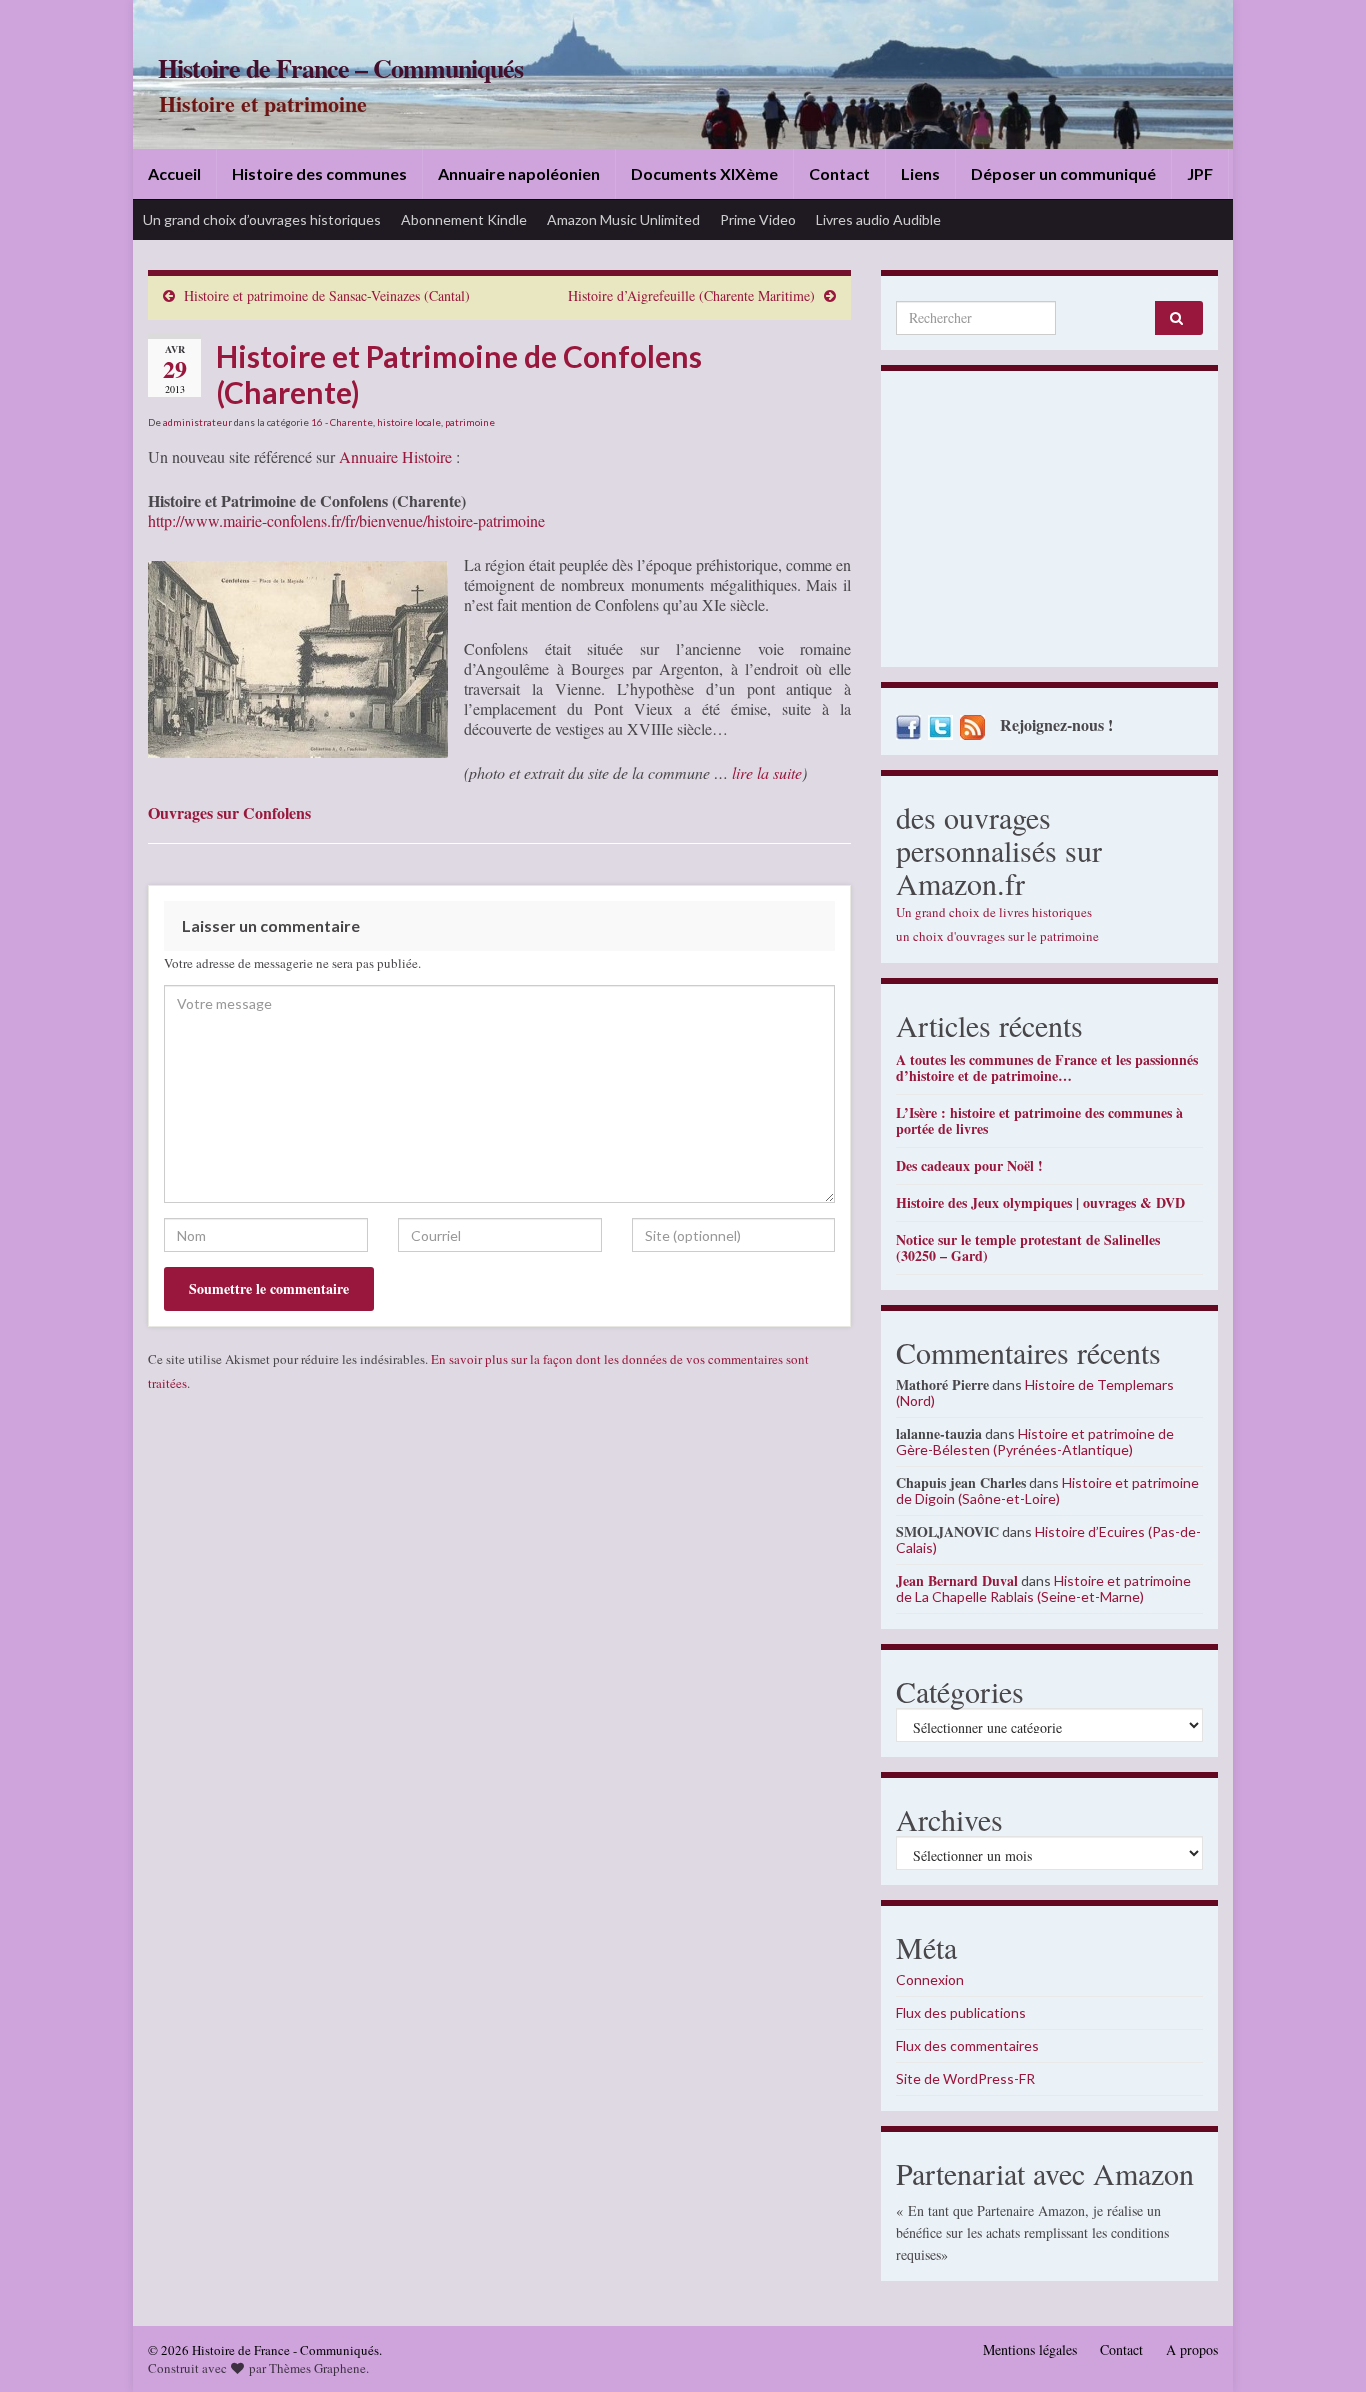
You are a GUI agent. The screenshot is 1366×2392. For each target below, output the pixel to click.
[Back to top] (1321, 2347)
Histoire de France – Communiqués (340, 68)
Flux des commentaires (967, 2045)
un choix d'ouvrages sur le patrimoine (997, 936)
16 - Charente (342, 422)
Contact (839, 173)
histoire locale (409, 422)
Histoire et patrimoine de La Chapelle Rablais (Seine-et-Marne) (1043, 1588)
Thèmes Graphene (317, 2368)
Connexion (930, 1979)
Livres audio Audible (878, 219)
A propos (1192, 2349)
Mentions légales (1030, 2349)
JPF (1200, 173)
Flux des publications (961, 2012)
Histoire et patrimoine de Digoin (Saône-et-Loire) (1047, 1490)
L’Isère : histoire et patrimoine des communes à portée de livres (1039, 1120)
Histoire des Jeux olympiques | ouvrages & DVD (1040, 1202)
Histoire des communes (319, 173)
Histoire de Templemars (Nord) (1035, 1392)
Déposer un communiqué (1063, 173)
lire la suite (767, 772)
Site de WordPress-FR (965, 2078)
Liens (920, 173)
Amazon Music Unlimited (623, 219)
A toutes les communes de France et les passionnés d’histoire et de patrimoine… (1047, 1067)
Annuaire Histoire (395, 456)
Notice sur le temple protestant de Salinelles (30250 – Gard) (1028, 1247)
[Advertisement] (1049, 524)
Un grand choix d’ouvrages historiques (262, 219)
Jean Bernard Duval (957, 1580)
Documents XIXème (704, 173)
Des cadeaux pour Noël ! (969, 1165)
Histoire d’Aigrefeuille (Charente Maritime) (691, 295)
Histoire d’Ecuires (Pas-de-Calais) (1048, 1539)
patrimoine (470, 422)
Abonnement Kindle (464, 219)
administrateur (197, 422)
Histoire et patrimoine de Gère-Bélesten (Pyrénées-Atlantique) (1035, 1441)
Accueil (174, 173)
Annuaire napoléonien (519, 173)
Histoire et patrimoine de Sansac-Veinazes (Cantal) (327, 295)
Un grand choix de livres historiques (994, 912)
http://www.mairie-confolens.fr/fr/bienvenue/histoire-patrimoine (346, 520)
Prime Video (758, 219)
